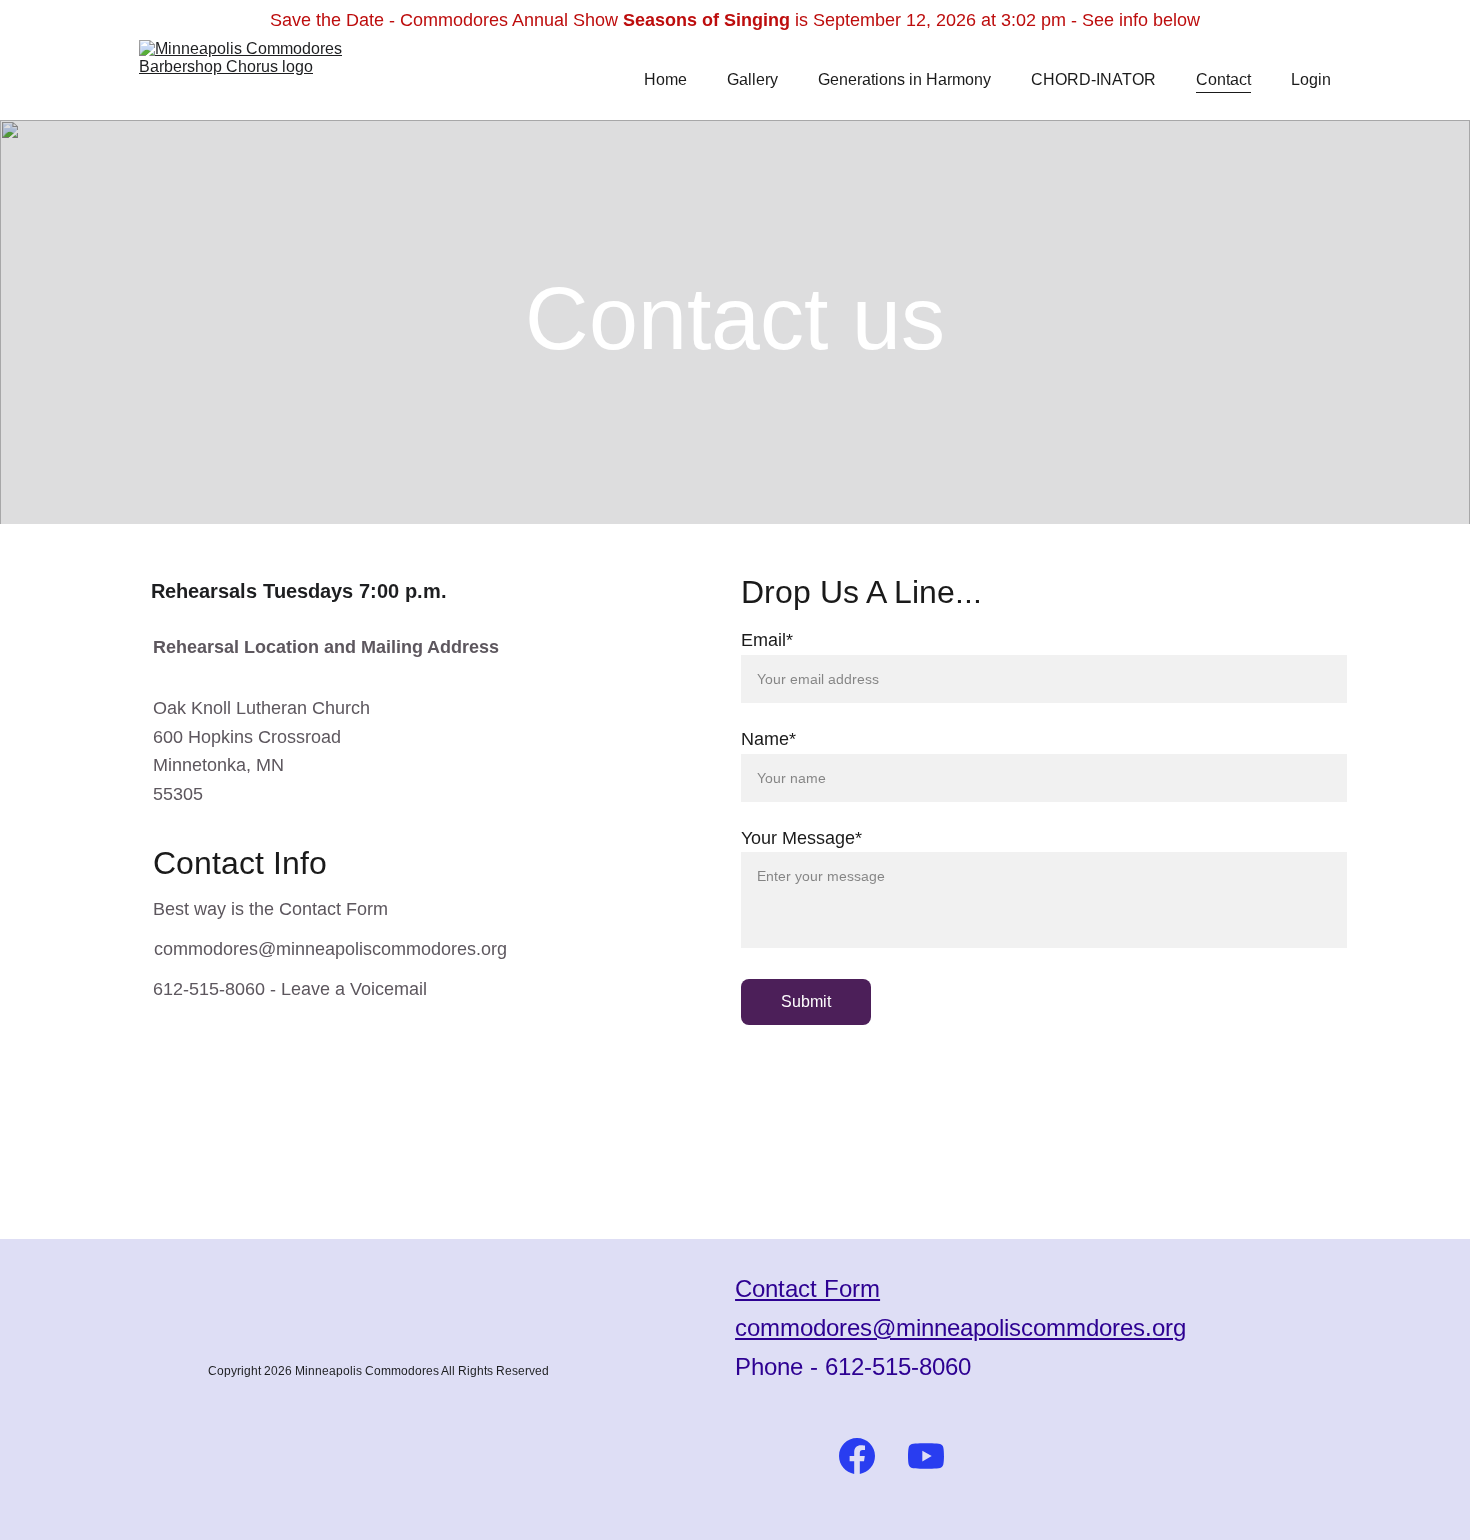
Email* (767, 640)
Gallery (752, 79)
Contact (1223, 79)
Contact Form (807, 1288)
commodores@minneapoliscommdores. (943, 1327)
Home (665, 79)
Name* (768, 739)
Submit (806, 1001)
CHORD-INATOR (1093, 79)
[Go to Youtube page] (926, 1456)
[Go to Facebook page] (857, 1456)
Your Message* (801, 838)
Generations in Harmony (904, 79)
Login (1311, 79)
